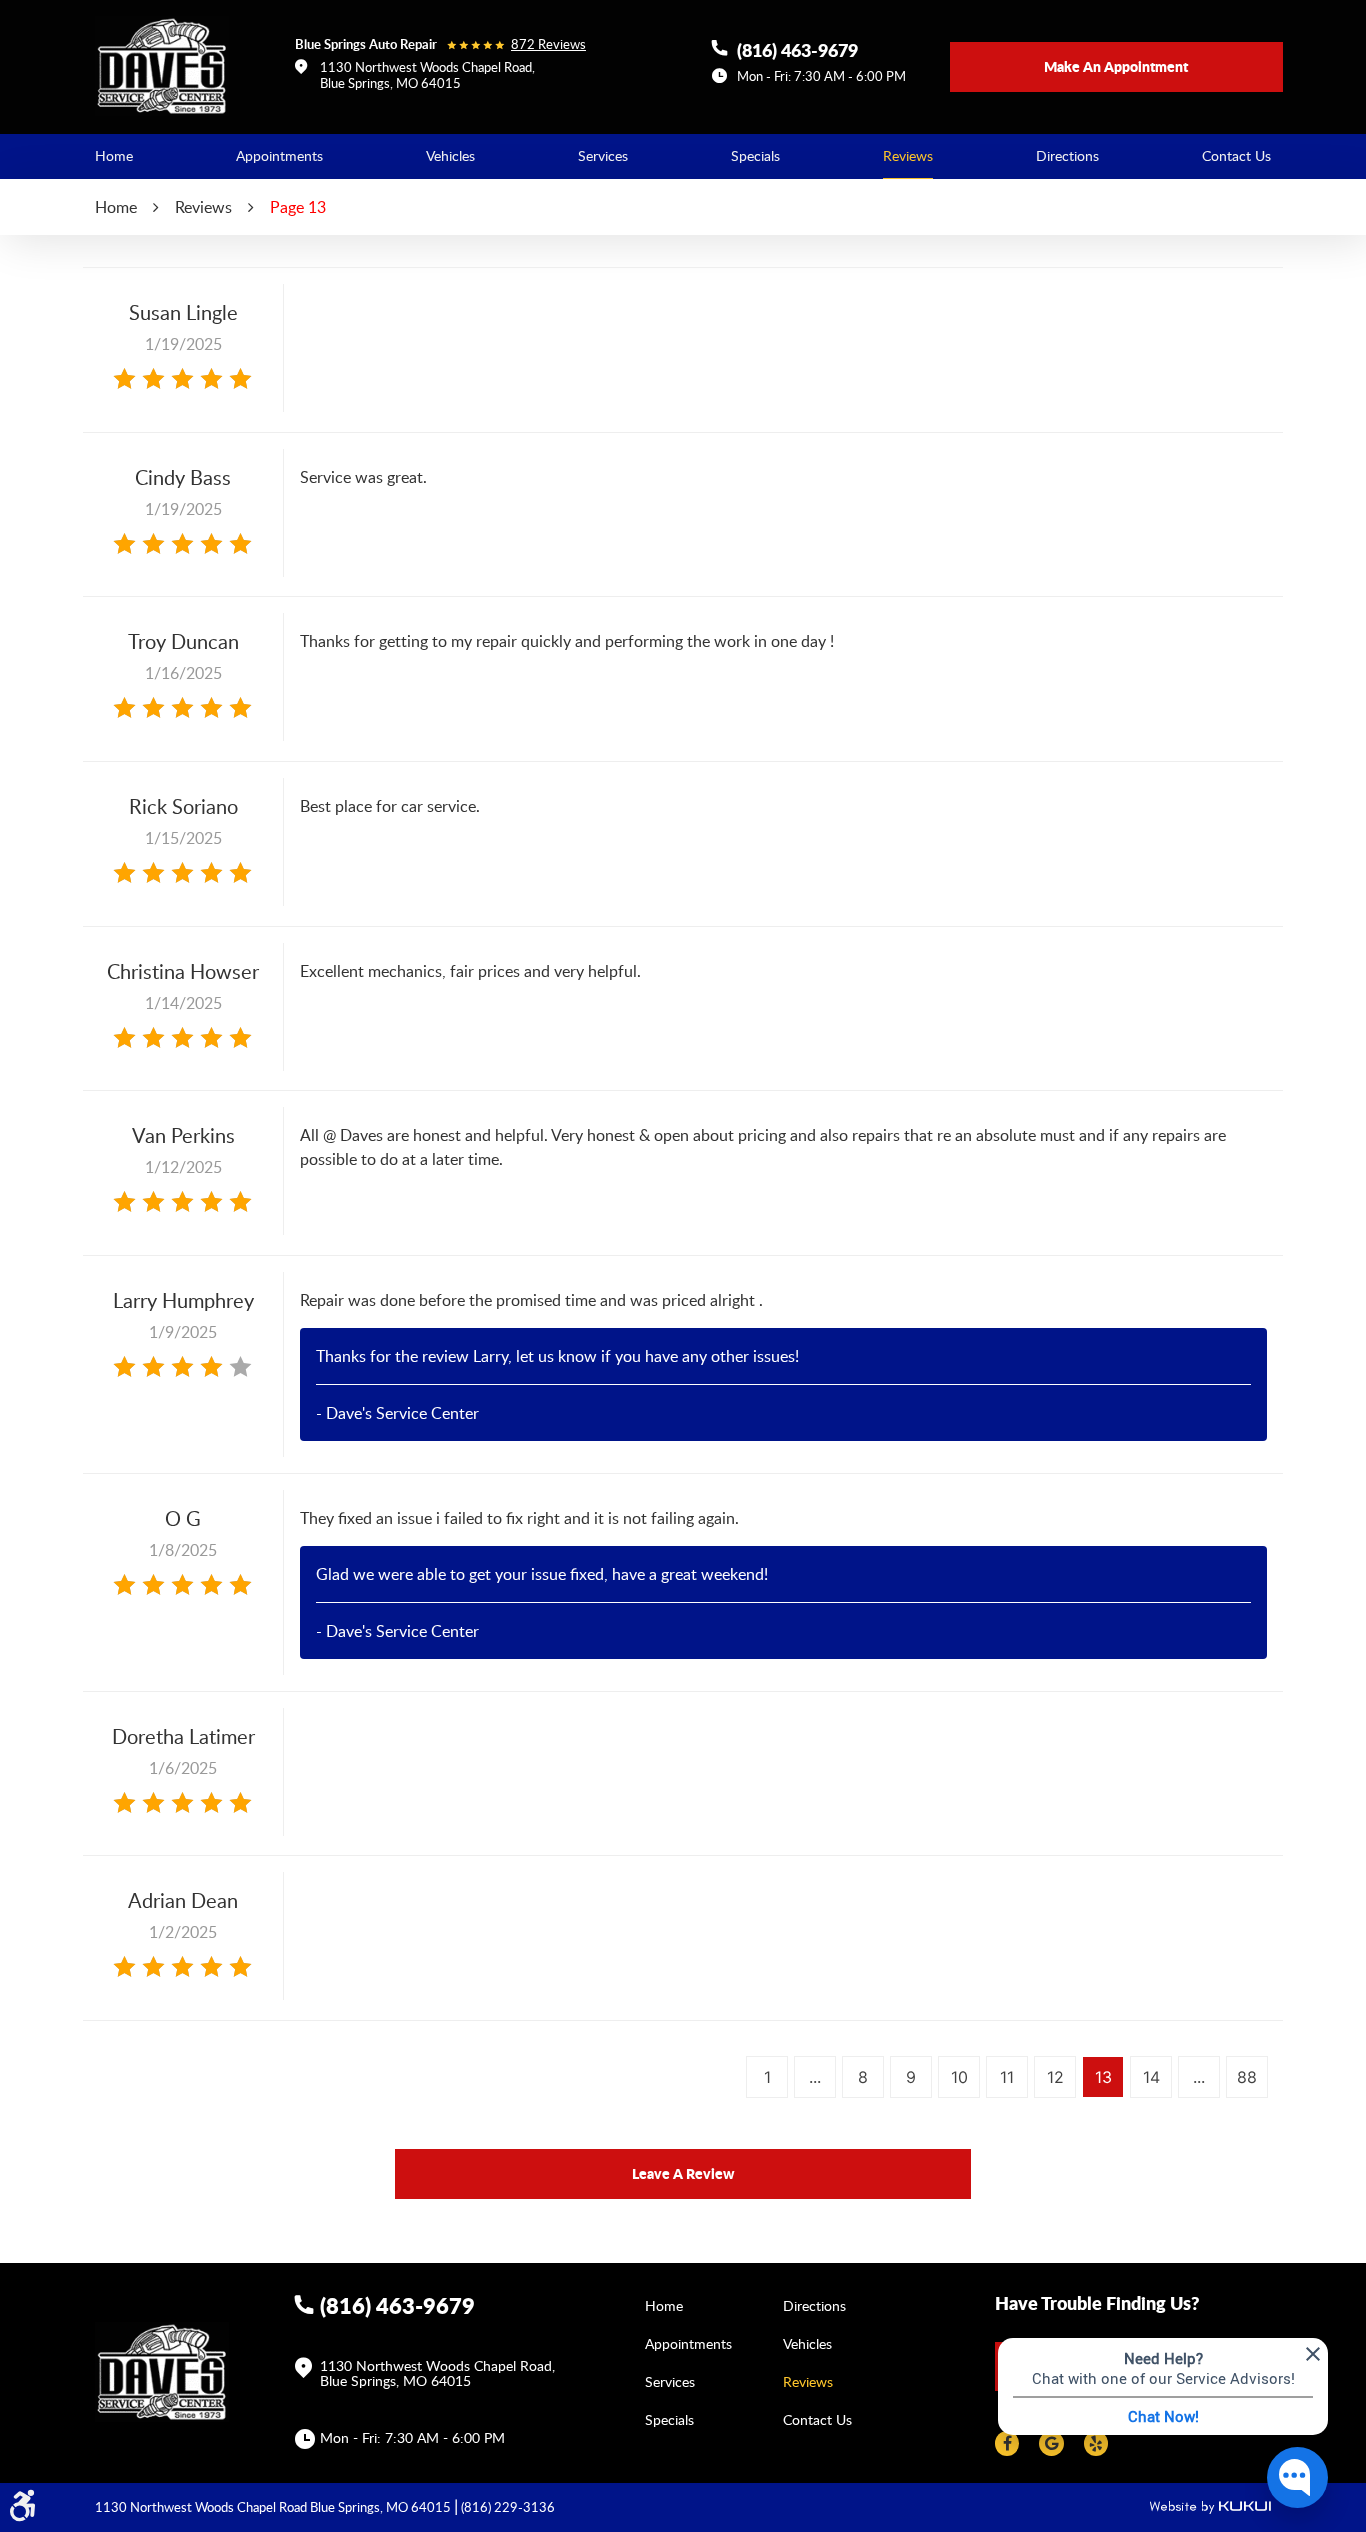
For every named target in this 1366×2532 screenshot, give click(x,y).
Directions (1067, 155)
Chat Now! (1163, 2416)
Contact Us (1236, 155)
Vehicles (450, 155)
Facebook (1007, 2443)
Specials (755, 155)
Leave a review (683, 2173)
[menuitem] (114, 156)
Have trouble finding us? (1097, 2303)
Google (1051, 2443)
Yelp (1096, 2443)
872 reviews (548, 44)
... (815, 2077)
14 (1151, 2077)
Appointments (279, 155)
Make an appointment (1116, 66)
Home (114, 155)
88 (1247, 2077)
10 (959, 2077)
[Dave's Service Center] (162, 66)
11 (1007, 2077)
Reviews (908, 155)
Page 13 (298, 207)
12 (1055, 2077)
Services (603, 155)
